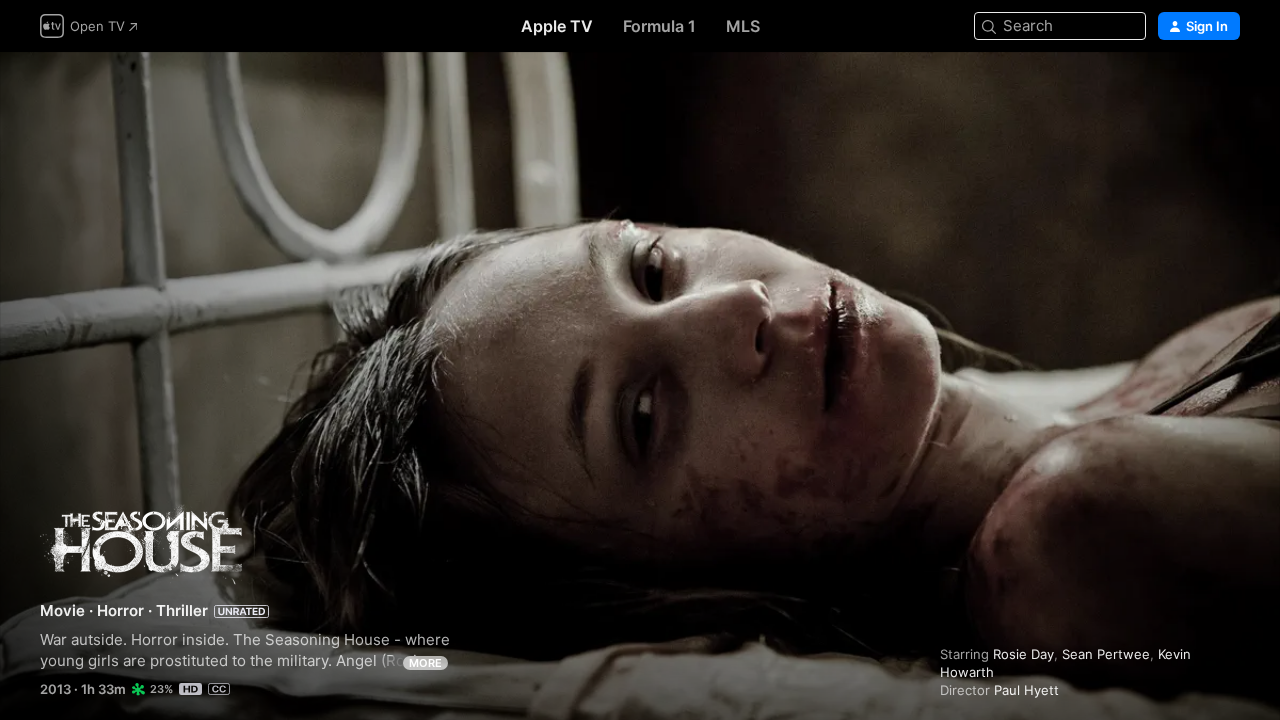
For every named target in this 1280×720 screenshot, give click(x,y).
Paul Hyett (1026, 690)
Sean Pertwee (1106, 654)
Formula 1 (659, 26)
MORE (425, 663)
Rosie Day (1023, 654)
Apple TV (557, 26)
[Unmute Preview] (1226, 91)
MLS (743, 26)
